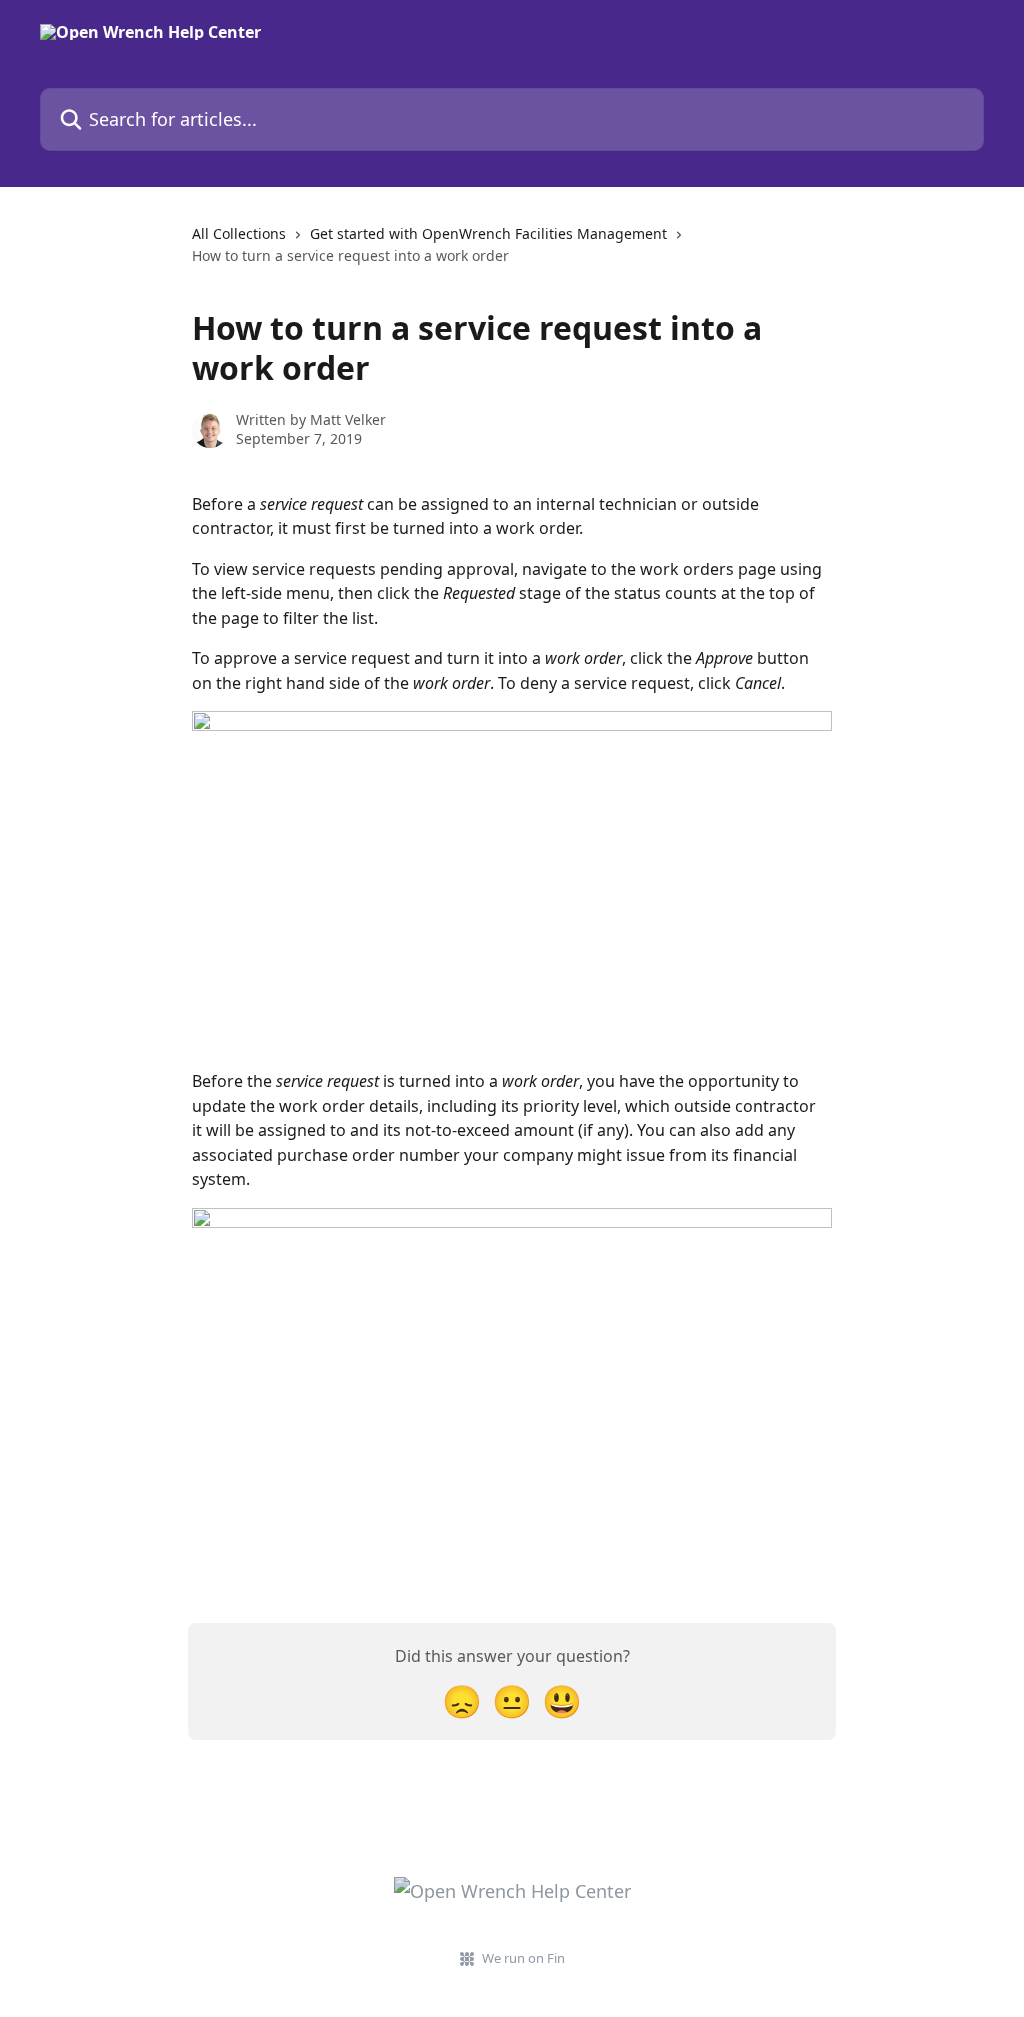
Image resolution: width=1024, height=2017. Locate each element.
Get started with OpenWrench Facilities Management (488, 233)
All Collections (239, 233)
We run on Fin (523, 1958)
